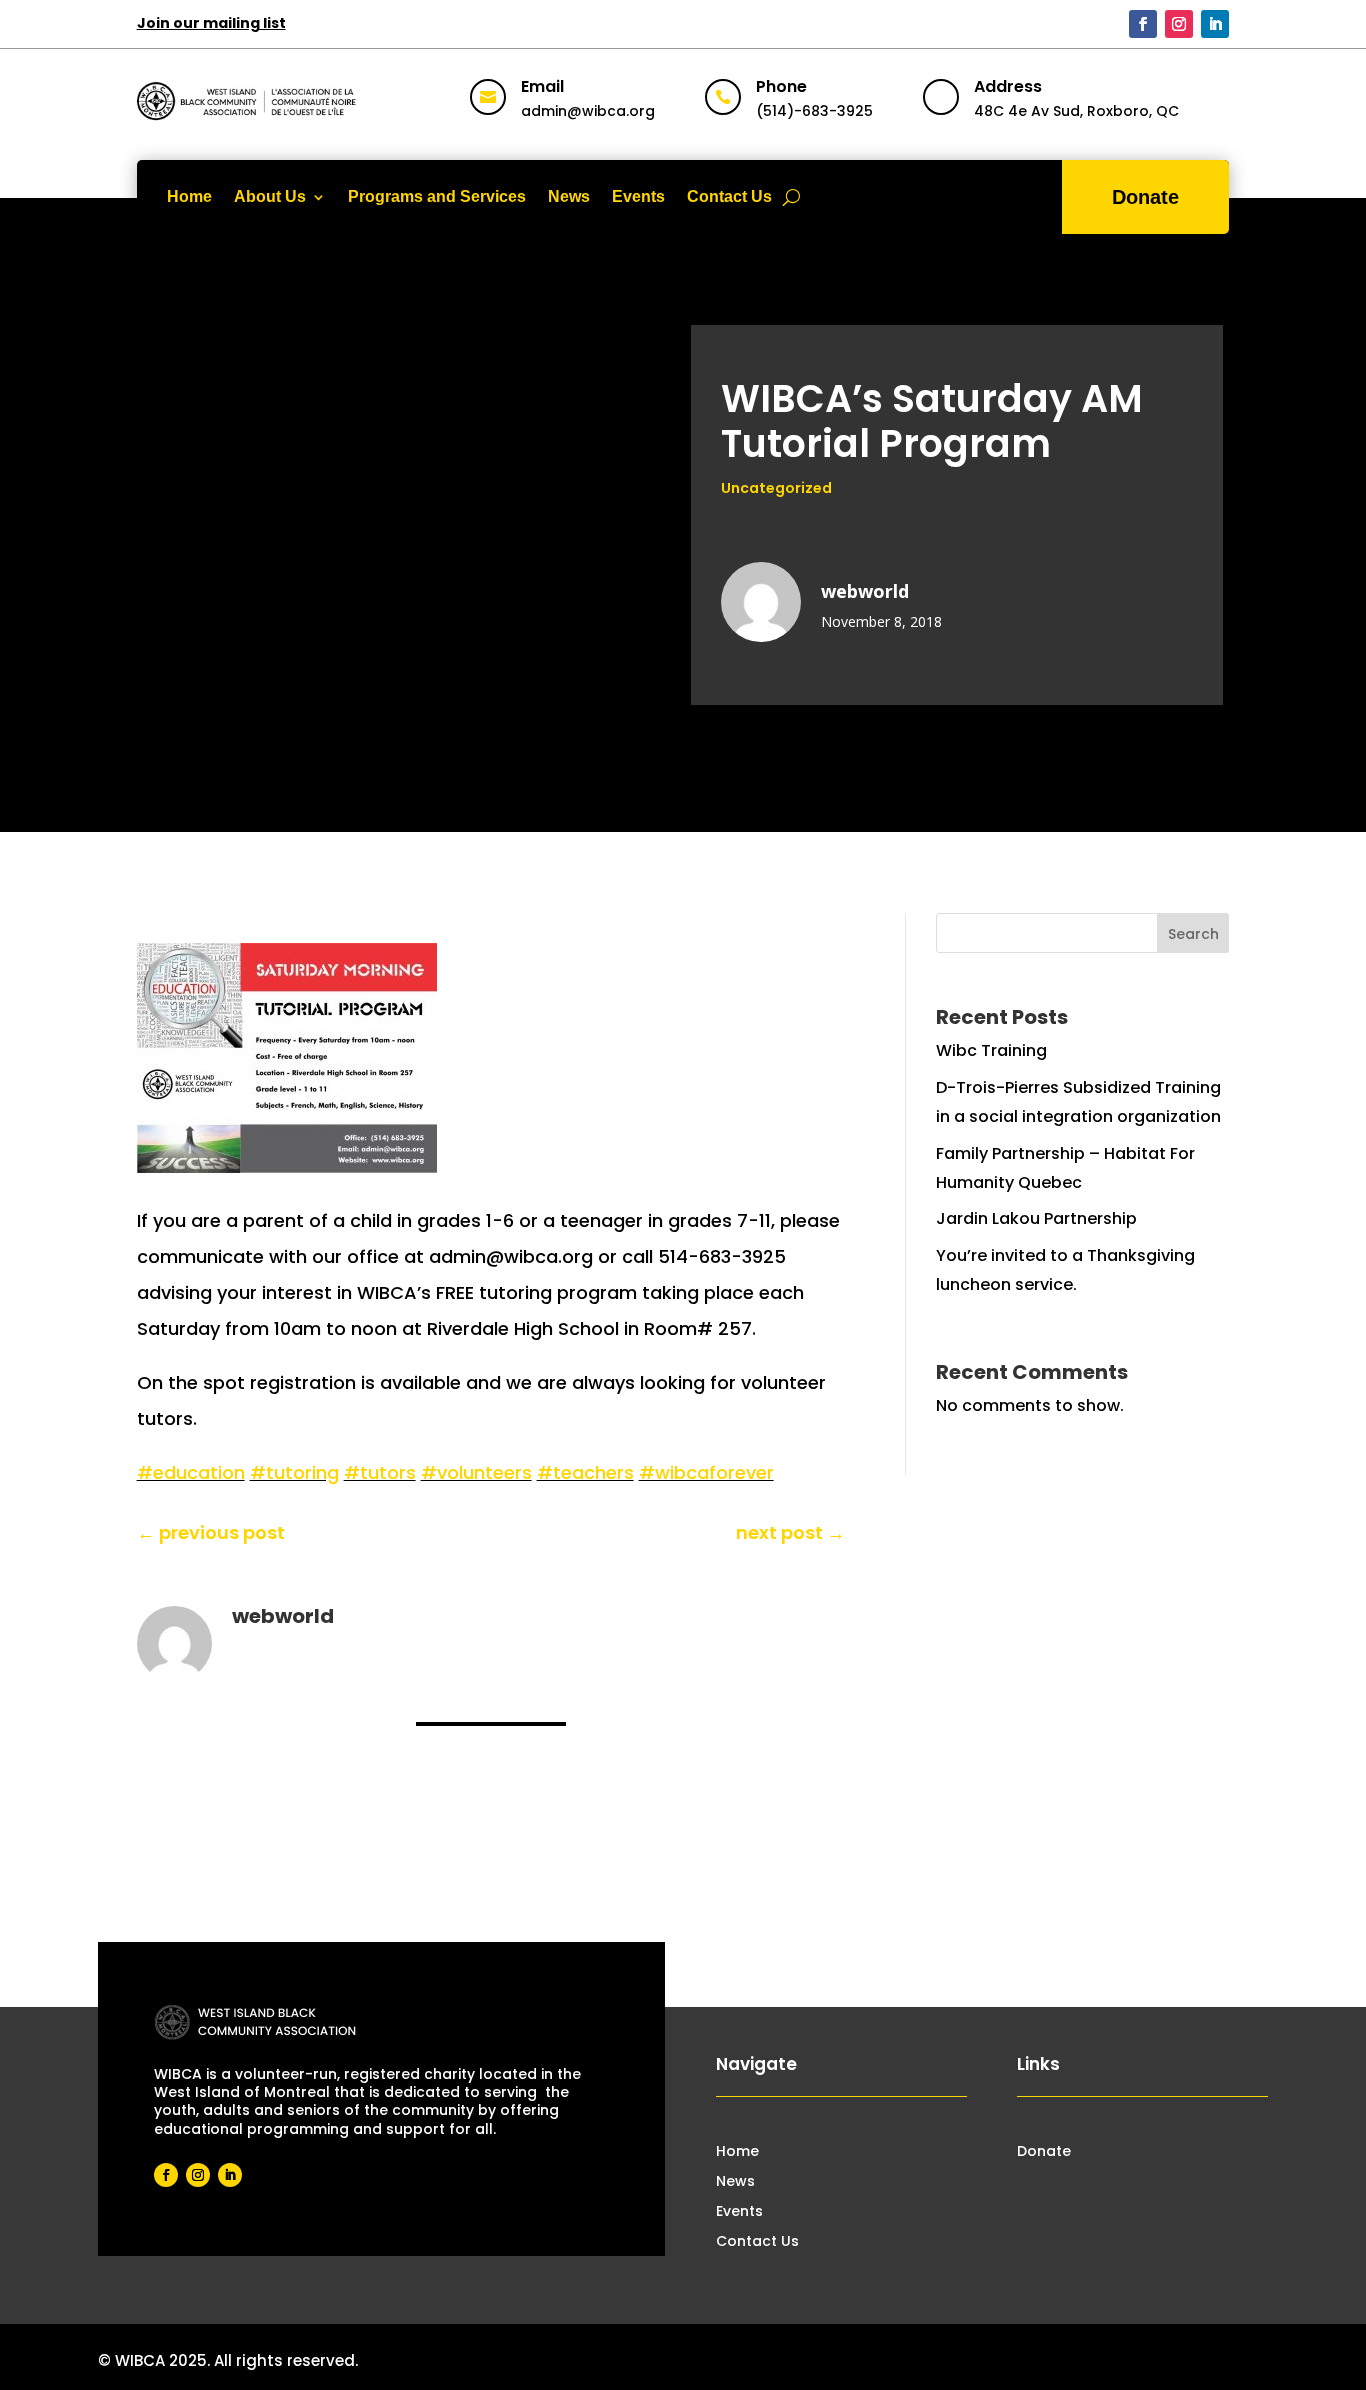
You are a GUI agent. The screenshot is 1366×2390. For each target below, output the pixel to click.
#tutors (380, 1472)
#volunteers (476, 1472)
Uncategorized (776, 488)
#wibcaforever (706, 1472)
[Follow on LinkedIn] (1215, 24)
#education (191, 1472)
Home (189, 196)
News (569, 196)
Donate (1145, 197)
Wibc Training (991, 1050)
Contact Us (729, 196)
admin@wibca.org (588, 111)
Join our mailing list (211, 23)
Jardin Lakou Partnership (1036, 1218)
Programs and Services (437, 196)
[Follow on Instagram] (1179, 24)
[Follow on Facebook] (1143, 24)
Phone (781, 86)
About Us (270, 196)
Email (542, 86)
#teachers (585, 1472)
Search (1193, 934)
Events (638, 196)
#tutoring (294, 1472)
